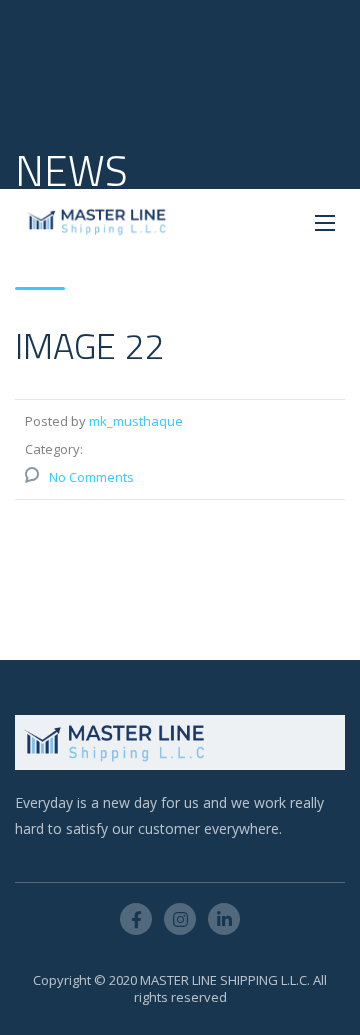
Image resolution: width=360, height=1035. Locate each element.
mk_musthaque (136, 421)
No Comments (91, 477)
